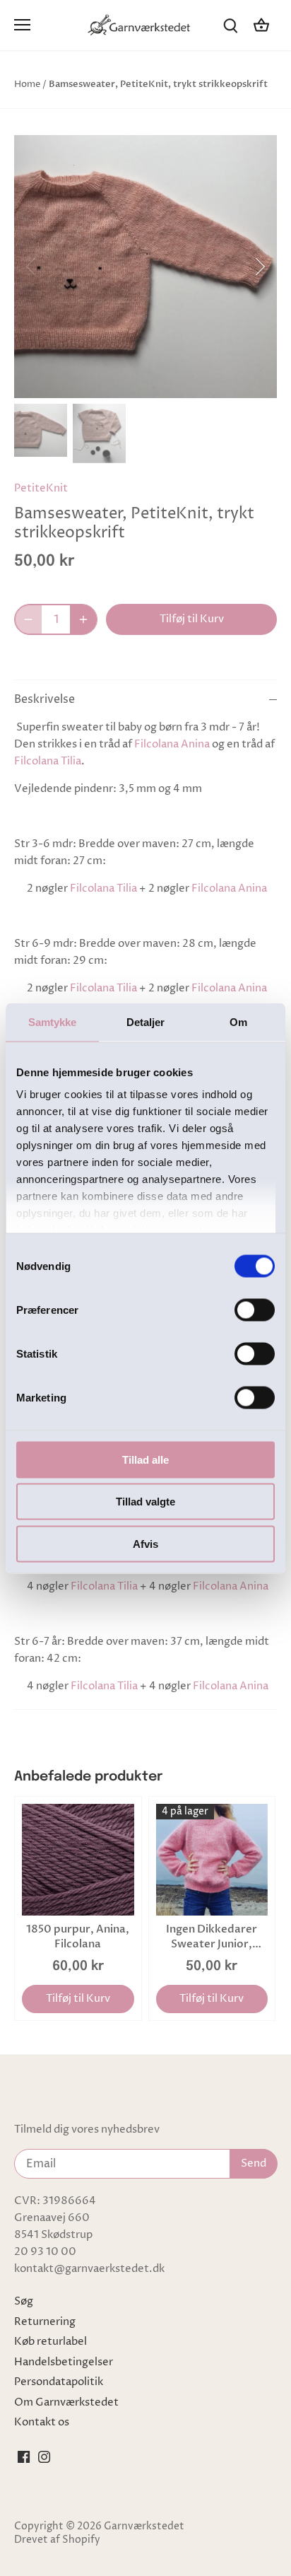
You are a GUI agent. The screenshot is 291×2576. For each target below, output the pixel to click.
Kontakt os (42, 2422)
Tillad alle (145, 1459)
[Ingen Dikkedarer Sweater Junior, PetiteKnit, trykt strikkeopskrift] (212, 1860)
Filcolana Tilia (48, 761)
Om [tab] (238, 1021)
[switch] (255, 1310)
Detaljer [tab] (146, 1021)
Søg (24, 2301)
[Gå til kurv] (261, 25)
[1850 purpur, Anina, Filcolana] (78, 1860)
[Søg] (230, 25)
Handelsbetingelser (64, 2362)
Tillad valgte (145, 1502)
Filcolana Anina (172, 744)
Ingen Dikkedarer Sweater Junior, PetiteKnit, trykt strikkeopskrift (212, 1937)
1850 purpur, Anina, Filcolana (78, 1936)
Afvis (145, 1543)
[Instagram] (44, 2457)
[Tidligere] (32, 267)
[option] (145, 267)
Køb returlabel (51, 2342)
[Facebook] (24, 2457)
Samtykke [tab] (53, 1021)
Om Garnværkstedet (66, 2402)
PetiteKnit (41, 488)
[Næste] (259, 267)
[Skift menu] (22, 25)
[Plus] (83, 619)
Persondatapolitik (59, 2382)
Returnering (45, 2322)
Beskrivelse (44, 700)
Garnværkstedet (144, 2527)
